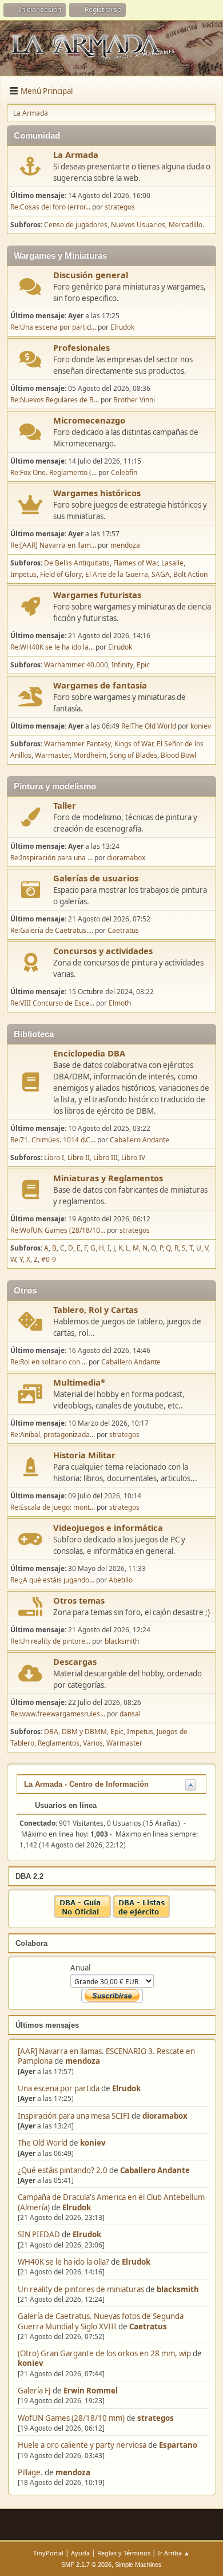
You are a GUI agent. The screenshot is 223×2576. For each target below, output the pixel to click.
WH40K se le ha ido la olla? (63, 2262)
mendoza (83, 2061)
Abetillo (121, 1580)
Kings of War (134, 744)
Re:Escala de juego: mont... (53, 1507)
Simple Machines (138, 2565)
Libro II (79, 1158)
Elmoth (120, 1003)
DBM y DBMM (84, 1732)
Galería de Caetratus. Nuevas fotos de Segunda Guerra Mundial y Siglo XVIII (101, 2321)
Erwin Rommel (91, 2391)
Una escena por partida (59, 2088)
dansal (130, 1714)
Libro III (105, 1158)
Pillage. (30, 2472)
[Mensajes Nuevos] (31, 166)
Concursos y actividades (103, 951)
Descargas (75, 1661)
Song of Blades (134, 755)
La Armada (76, 155)
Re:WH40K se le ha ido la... (52, 647)
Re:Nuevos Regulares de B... (55, 400)
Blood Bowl (178, 755)
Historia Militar (84, 1455)
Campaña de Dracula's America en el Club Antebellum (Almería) (111, 2202)
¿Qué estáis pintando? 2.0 (63, 2170)
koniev (93, 2143)
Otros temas (79, 1600)
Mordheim (90, 755)
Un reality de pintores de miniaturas (81, 2289)
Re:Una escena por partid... (53, 327)
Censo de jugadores (76, 225)
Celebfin (124, 472)
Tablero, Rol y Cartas (95, 1309)
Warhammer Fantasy (77, 744)
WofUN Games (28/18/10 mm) (71, 2418)
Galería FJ (34, 2391)
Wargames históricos (97, 493)
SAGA (161, 574)
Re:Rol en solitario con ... (49, 1362)
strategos (156, 2418)
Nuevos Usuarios (138, 225)
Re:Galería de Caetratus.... (52, 930)
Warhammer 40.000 (76, 665)
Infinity (122, 665)
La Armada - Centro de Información (86, 1784)
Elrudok (126, 2088)
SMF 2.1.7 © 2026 (86, 2565)
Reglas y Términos (124, 2553)
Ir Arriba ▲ (174, 2553)
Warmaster (52, 755)
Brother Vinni (134, 400)
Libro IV (133, 1158)
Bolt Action (190, 574)
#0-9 (49, 1259)
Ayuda (80, 2553)
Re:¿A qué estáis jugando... (52, 1580)
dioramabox (165, 2116)
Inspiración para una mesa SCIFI (74, 2116)
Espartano (178, 2445)
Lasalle (172, 563)
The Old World (43, 2143)
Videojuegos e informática (108, 1528)
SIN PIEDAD (39, 2234)
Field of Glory (61, 574)
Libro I (54, 1158)
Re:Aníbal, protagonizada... (53, 1435)
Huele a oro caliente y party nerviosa (83, 2445)
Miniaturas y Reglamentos (108, 1178)
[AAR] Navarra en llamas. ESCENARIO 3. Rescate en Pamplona (106, 2056)
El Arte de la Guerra (117, 574)
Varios (93, 1743)
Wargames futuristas (97, 595)
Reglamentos (59, 1743)
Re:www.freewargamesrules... (58, 1714)
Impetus (23, 574)
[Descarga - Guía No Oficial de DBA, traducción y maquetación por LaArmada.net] (82, 1915)
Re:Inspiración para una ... (51, 858)
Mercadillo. (186, 225)
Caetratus (148, 2326)
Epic (143, 665)
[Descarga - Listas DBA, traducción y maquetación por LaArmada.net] (141, 1915)
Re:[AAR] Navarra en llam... (53, 545)
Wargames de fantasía (100, 685)
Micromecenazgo (89, 420)
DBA (51, 1732)
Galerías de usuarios (96, 878)
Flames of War (136, 563)
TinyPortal (48, 2553)
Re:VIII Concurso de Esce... (52, 1003)
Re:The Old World (149, 726)
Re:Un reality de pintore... (50, 1641)
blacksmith (178, 2289)
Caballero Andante (155, 2170)
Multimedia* (79, 1382)
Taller (65, 805)
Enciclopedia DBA (89, 1053)
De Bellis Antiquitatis (77, 563)
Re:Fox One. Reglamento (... (53, 472)
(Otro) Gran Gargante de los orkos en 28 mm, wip (104, 2353)
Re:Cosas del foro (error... (50, 207)
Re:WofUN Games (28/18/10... (58, 1230)
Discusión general (91, 275)
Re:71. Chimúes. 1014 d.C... (53, 1140)
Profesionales (81, 347)
